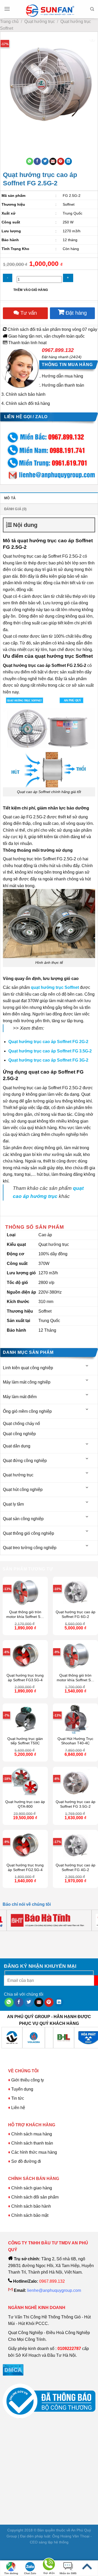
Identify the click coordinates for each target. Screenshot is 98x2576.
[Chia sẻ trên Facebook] (37, 161)
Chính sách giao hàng (32, 2188)
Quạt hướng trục (40, 22)
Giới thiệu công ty (28, 2080)
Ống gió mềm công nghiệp (27, 1411)
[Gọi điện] (49, 2565)
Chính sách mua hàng (31, 2134)
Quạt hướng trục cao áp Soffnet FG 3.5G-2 (50, 1051)
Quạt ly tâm (13, 1504)
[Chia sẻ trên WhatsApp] (30, 161)
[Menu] (7, 9)
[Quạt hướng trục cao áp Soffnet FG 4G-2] (75, 1845)
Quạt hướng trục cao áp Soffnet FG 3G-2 (48, 1060)
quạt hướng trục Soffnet (55, 987)
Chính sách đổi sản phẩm (35, 2197)
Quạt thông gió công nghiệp (28, 1533)
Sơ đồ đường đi (26, 2161)
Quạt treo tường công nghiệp (30, 1548)
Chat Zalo (30, 2573)
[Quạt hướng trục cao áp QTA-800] (25, 1782)
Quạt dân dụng (17, 1446)
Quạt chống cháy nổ (21, 1424)
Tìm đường (11, 2573)
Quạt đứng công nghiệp (25, 1461)
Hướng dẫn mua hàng (62, 376)
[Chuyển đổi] (87, 1366)
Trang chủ (9, 22)
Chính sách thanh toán (32, 2143)
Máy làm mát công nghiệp (27, 1382)
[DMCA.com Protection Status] (13, 2370)
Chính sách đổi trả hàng (28, 403)
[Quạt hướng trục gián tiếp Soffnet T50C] (25, 1719)
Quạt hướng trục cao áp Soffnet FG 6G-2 (76, 1614)
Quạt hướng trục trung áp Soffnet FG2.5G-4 (25, 1868)
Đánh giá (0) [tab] (15, 509)
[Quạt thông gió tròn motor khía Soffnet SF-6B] (25, 1592)
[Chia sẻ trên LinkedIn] (68, 161)
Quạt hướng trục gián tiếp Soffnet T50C (25, 1741)
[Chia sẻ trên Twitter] (45, 161)
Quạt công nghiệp (19, 1434)
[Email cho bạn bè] (53, 161)
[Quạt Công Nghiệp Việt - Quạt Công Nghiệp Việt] (50, 9)
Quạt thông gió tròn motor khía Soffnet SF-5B (76, 1678)
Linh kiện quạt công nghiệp (28, 1368)
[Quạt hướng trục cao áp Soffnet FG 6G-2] (75, 1592)
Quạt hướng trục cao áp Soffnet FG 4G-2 (76, 1868)
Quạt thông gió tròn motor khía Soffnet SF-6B (25, 1615)
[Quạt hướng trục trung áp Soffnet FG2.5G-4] (25, 1845)
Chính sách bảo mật (30, 2215)
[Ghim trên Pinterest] (61, 161)
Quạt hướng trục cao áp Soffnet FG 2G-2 (48, 1042)
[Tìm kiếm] (92, 9)
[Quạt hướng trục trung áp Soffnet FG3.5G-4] (25, 1655)
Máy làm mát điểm (20, 1397)
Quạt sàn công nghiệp (23, 1519)
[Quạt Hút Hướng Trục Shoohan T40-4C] (75, 1719)
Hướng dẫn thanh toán (63, 385)
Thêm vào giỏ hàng (31, 290)
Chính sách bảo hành (26, 394)
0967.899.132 (58, 350)
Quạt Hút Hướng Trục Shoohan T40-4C (75, 1741)
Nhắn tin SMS (68, 2573)
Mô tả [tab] (10, 498)
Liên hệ (18, 2108)
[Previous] (5, 134)
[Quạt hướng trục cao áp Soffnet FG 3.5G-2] (75, 1782)
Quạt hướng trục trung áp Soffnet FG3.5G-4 (25, 1678)
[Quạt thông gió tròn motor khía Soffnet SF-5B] (75, 1655)
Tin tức (18, 2098)
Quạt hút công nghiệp (23, 1490)
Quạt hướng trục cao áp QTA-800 (25, 1804)
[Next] (20, 134)
